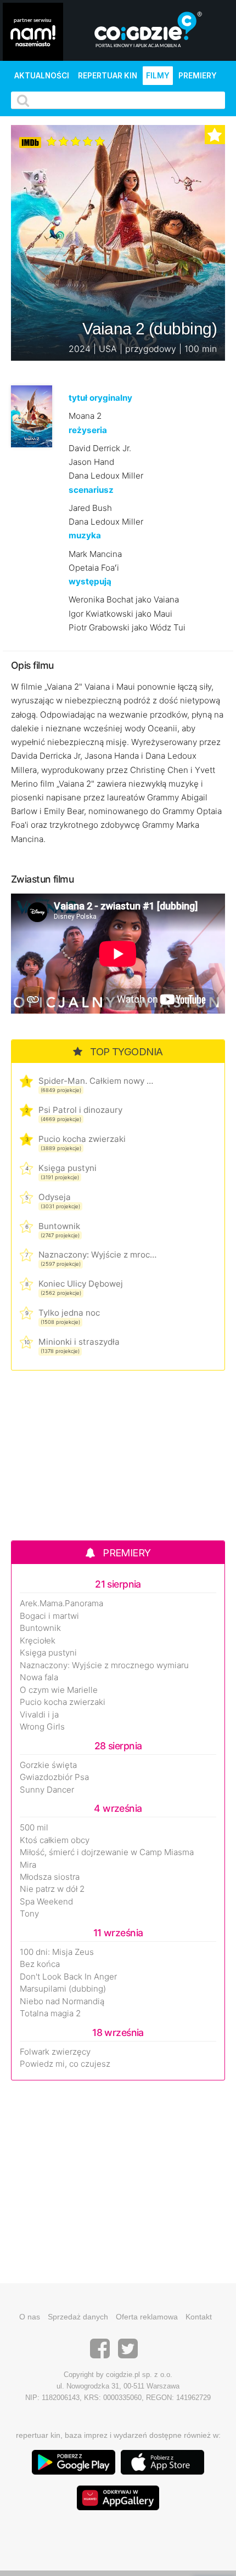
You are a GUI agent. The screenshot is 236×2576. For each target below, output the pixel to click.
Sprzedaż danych (78, 2317)
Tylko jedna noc (69, 1313)
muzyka (85, 535)
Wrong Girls (42, 1727)
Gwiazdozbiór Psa (54, 1777)
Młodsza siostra (50, 1877)
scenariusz (91, 490)
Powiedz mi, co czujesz (65, 2064)
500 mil (34, 1828)
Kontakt (199, 2317)
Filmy (158, 76)
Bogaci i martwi (49, 1616)
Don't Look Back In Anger (68, 1977)
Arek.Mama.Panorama (61, 1603)
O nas (30, 2317)
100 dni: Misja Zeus (57, 1952)
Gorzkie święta (48, 1765)
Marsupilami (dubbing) (63, 1989)
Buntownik (59, 1226)
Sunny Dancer (47, 1790)
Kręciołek (38, 1641)
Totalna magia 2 (50, 2014)
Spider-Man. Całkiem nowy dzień (97, 1081)
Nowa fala (39, 1677)
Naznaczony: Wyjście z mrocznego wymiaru (97, 1255)
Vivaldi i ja (39, 1715)
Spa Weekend (46, 1902)
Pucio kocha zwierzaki (82, 1139)
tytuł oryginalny (100, 398)
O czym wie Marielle (59, 1690)
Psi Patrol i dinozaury (80, 1110)
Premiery (198, 76)
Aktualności (42, 76)
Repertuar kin (108, 76)
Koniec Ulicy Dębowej (81, 1284)
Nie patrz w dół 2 (52, 1889)
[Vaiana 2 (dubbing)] (32, 416)
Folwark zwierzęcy (55, 2052)
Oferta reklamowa (147, 2317)
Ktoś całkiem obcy (55, 1840)
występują (90, 581)
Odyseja (55, 1197)
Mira (28, 1865)
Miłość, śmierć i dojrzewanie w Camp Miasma (107, 1852)
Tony (29, 1914)
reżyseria (88, 430)
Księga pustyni (68, 1168)
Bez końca (40, 1964)
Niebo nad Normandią (62, 2001)
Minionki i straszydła (79, 1342)
